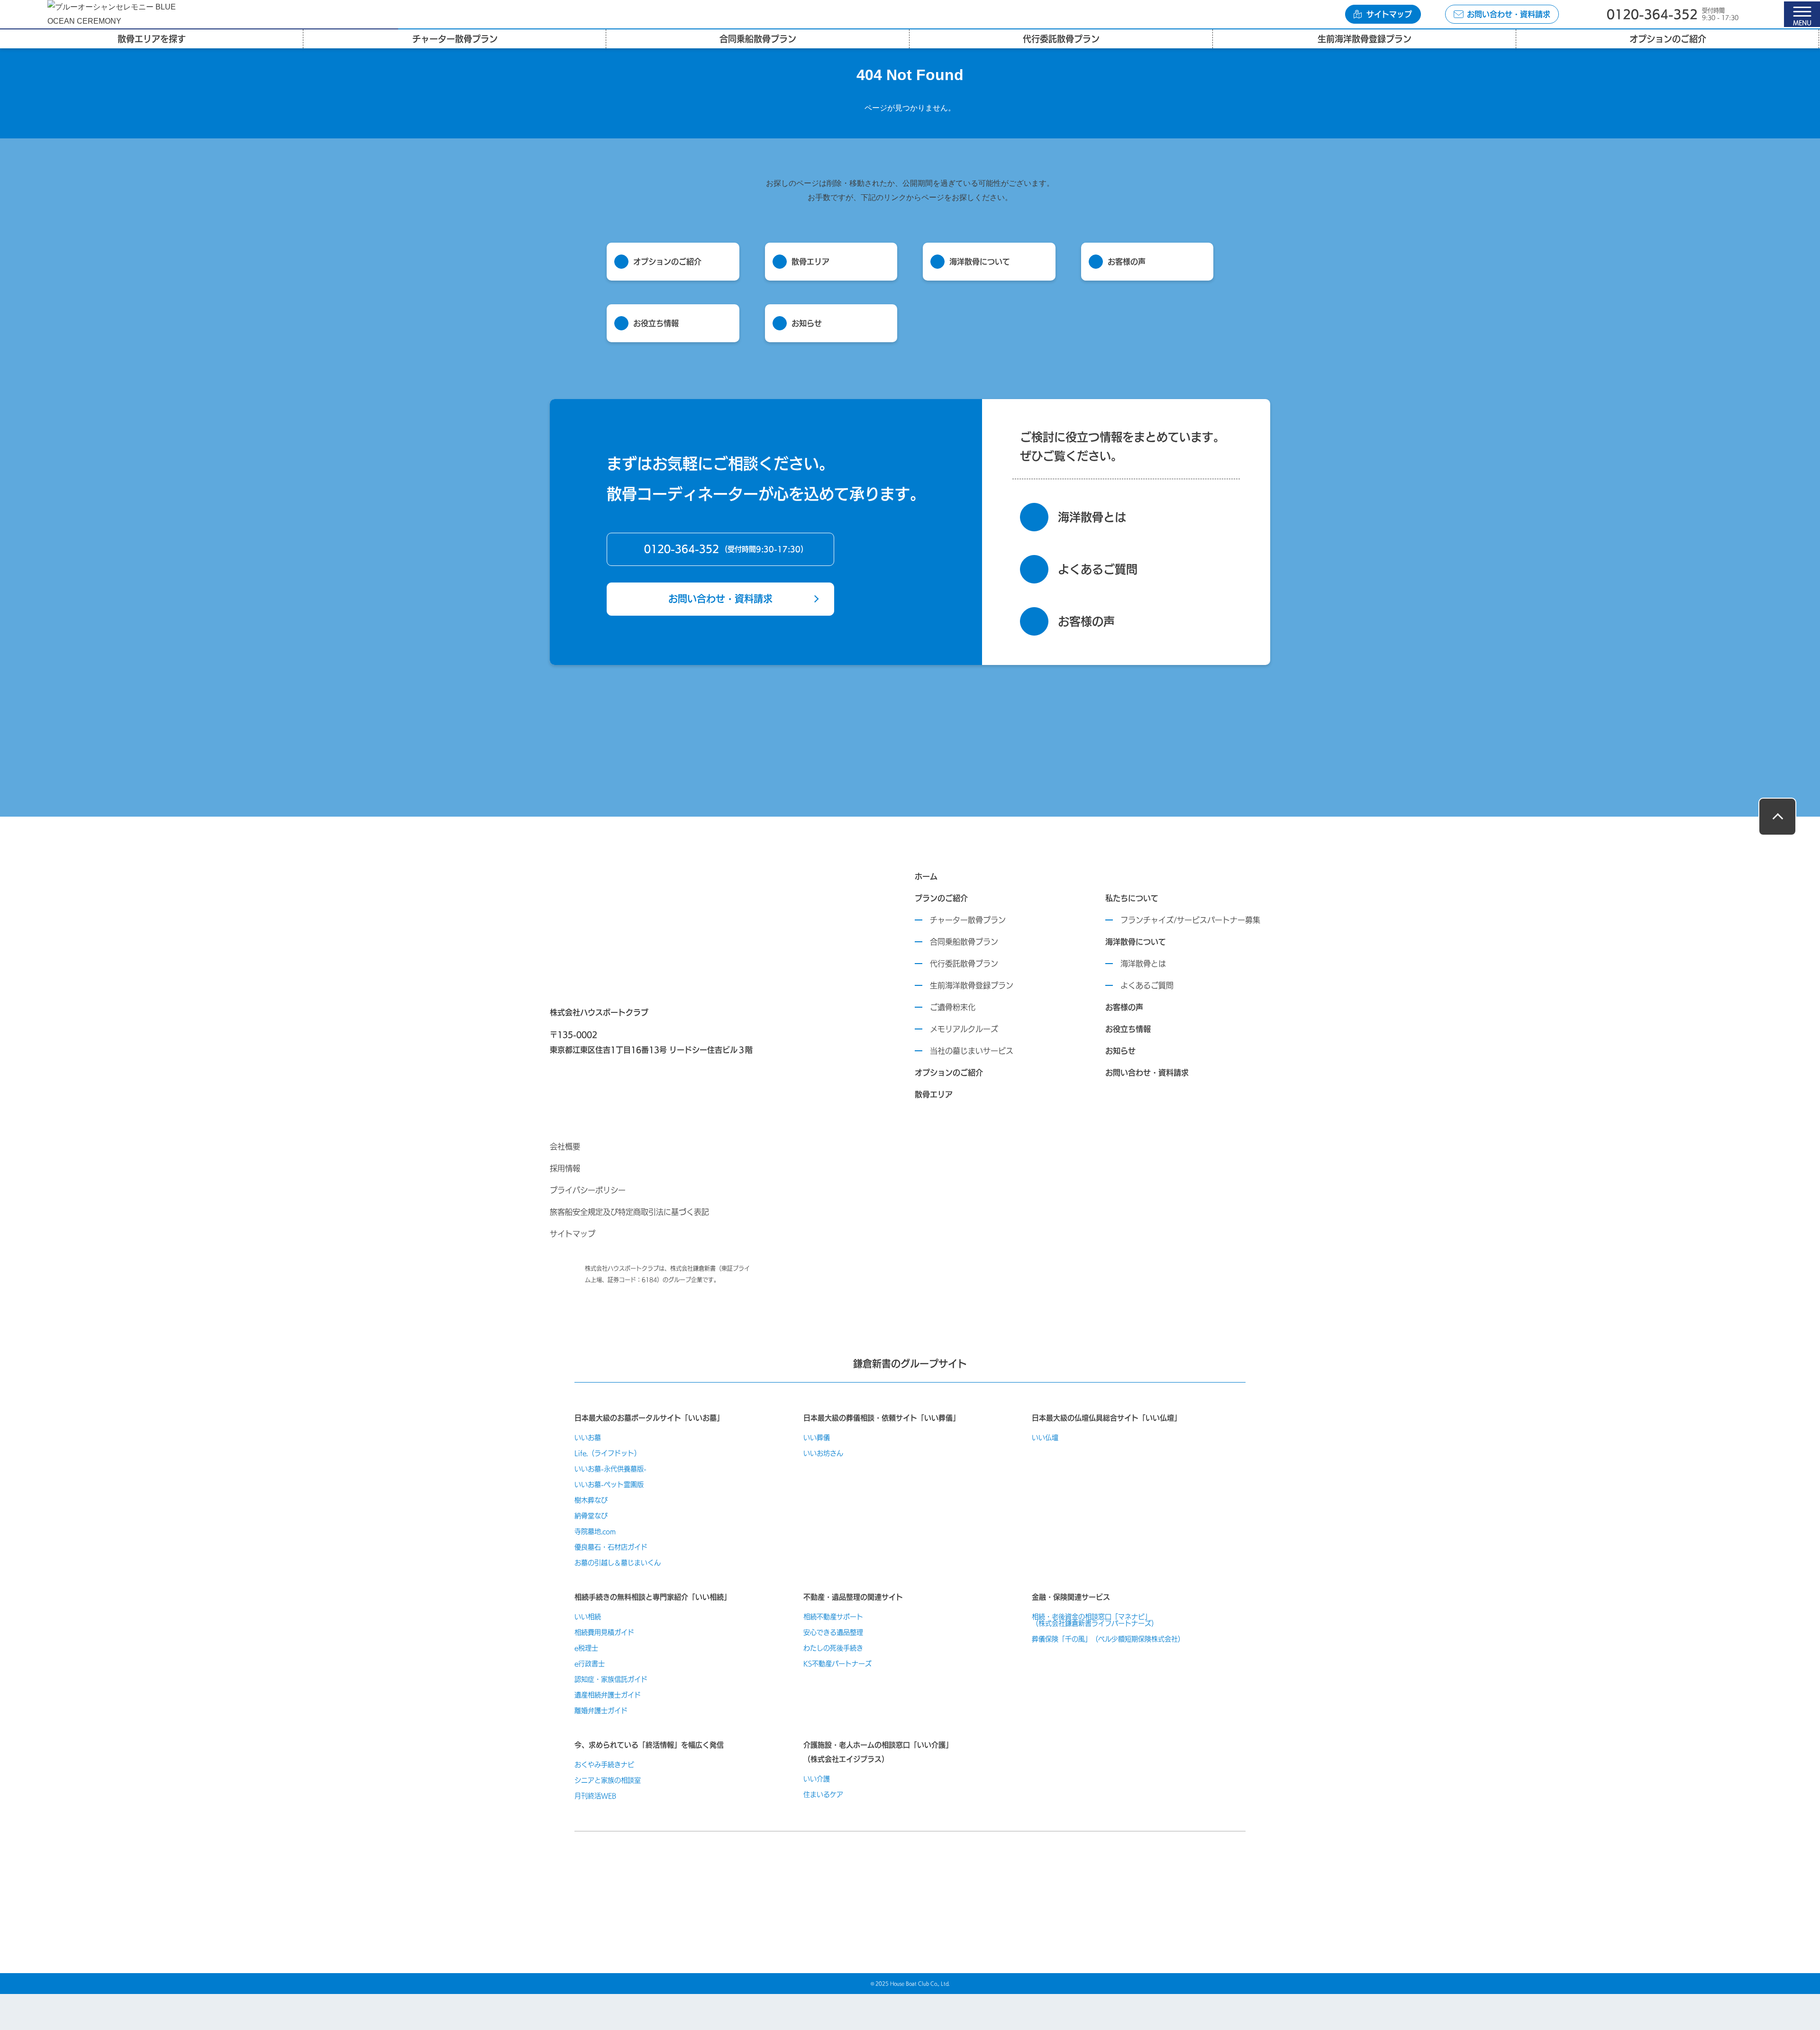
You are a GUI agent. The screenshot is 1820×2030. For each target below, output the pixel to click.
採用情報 (565, 1168)
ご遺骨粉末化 (953, 1007)
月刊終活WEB (595, 1796)
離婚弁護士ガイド (601, 1711)
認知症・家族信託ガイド (611, 1679)
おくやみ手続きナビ (604, 1765)
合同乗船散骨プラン (964, 942)
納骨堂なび (591, 1516)
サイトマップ (573, 1234)
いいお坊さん (823, 1453)
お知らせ (1120, 1051)
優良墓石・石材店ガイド (611, 1547)
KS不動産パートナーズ (837, 1664)
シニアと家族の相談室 (608, 1780)
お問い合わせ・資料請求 (720, 599)
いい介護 (817, 1779)
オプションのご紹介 (949, 1073)
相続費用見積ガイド (604, 1632)
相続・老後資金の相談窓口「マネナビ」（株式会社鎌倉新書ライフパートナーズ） (1095, 1620)
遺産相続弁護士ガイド (608, 1695)
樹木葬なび (591, 1500)
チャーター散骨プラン (968, 920)
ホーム (926, 876)
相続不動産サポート (833, 1617)
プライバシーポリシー (588, 1190)
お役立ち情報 (1128, 1029)
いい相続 (588, 1617)
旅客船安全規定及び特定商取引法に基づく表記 (629, 1212)
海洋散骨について (1136, 942)
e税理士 (586, 1648)
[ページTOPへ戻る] (1777, 817)
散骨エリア (934, 1094)
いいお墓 (588, 1438)
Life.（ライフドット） (608, 1453)
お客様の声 (1124, 1007)
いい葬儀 (817, 1438)
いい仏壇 (1045, 1438)
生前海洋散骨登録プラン (972, 985)
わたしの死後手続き (833, 1648)
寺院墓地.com (595, 1531)
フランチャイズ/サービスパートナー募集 (1190, 920)
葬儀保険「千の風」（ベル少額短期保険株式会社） (1108, 1639)
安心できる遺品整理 (833, 1632)
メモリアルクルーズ (964, 1029)
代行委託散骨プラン (964, 964)
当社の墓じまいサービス (972, 1051)
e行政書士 (590, 1664)
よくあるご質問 (1147, 985)
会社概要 (565, 1147)
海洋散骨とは (1143, 964)
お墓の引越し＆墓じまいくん (618, 1563)
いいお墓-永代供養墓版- (610, 1469)
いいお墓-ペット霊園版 (609, 1484)
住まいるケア (823, 1794)
